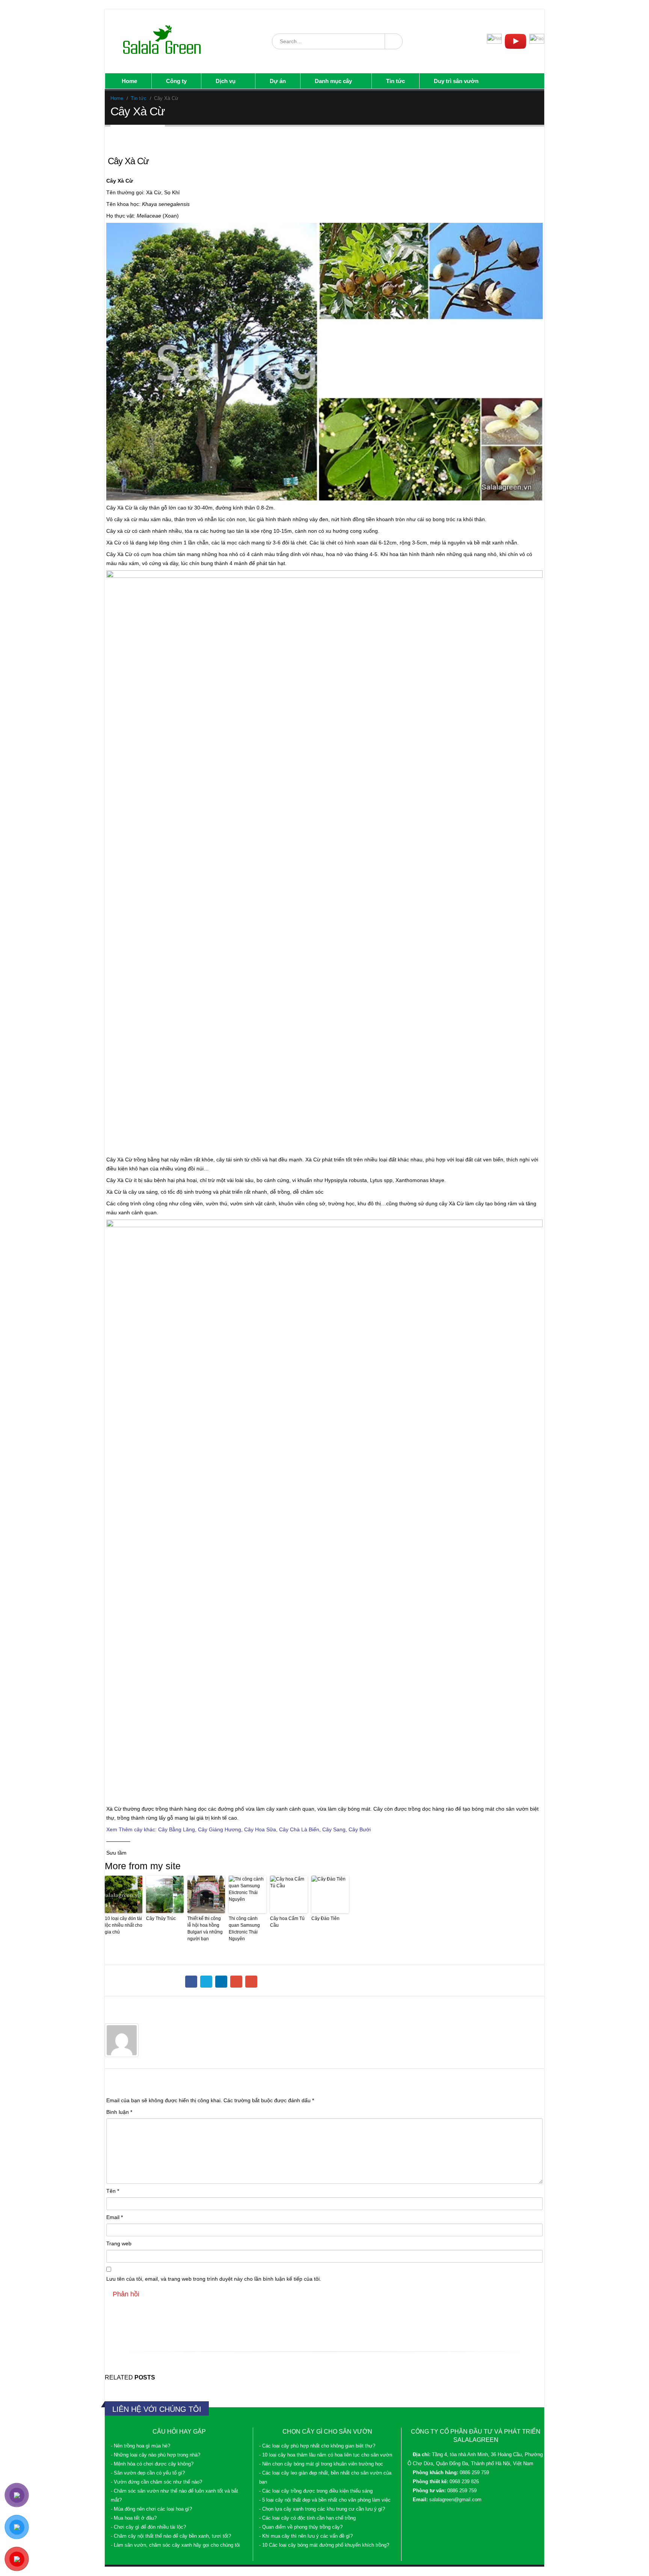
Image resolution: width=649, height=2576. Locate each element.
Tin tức (395, 81)
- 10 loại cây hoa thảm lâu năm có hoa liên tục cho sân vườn (326, 2455)
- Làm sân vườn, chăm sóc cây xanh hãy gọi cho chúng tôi (175, 2545)
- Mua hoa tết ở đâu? (134, 2518)
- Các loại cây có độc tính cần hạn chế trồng (307, 2518)
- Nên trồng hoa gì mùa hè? (140, 2446)
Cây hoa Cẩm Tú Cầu (287, 1922)
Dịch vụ (226, 81)
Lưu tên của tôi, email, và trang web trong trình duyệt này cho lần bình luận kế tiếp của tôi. (214, 2279)
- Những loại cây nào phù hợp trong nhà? (155, 2455)
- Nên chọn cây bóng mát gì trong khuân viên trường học (321, 2464)
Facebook (191, 1982)
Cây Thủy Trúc (161, 1918)
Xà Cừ (313, 1160)
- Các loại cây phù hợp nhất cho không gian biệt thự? (317, 2446)
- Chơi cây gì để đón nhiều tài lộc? (148, 2527)
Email (251, 1982)
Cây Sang (334, 1829)
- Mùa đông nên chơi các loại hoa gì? (151, 2509)
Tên (113, 2191)
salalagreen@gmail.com (455, 2500)
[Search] (393, 41)
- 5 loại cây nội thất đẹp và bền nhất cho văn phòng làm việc (325, 2500)
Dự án (278, 81)
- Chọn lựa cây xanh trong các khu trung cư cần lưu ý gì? (322, 2509)
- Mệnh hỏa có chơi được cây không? (152, 2464)
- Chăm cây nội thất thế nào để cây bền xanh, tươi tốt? (171, 2536)
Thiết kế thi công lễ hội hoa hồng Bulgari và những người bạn (205, 1929)
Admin (154, 2027)
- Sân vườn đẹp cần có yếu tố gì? (148, 2473)
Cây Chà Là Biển (299, 1829)
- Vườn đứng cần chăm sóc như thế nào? (156, 2482)
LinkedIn (221, 1982)
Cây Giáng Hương (220, 1829)
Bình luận (119, 2112)
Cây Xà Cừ (119, 508)
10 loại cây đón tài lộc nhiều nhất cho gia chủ (124, 1925)
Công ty (176, 81)
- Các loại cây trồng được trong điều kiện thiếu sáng (316, 2491)
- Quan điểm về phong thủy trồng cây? (301, 2527)
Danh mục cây (333, 81)
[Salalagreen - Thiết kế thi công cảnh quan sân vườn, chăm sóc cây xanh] (163, 41)
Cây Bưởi (360, 1829)
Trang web (119, 2243)
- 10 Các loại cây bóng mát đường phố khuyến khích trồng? (324, 2545)
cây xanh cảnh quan (290, 1809)
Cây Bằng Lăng (177, 1829)
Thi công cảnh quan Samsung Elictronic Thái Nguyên (244, 1929)
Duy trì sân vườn (456, 81)
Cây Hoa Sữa (260, 1829)
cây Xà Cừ (451, 1203)
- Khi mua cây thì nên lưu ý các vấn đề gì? (306, 2536)
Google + (236, 1982)
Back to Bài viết (130, 142)
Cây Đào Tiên (325, 1918)
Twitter (206, 1982)
